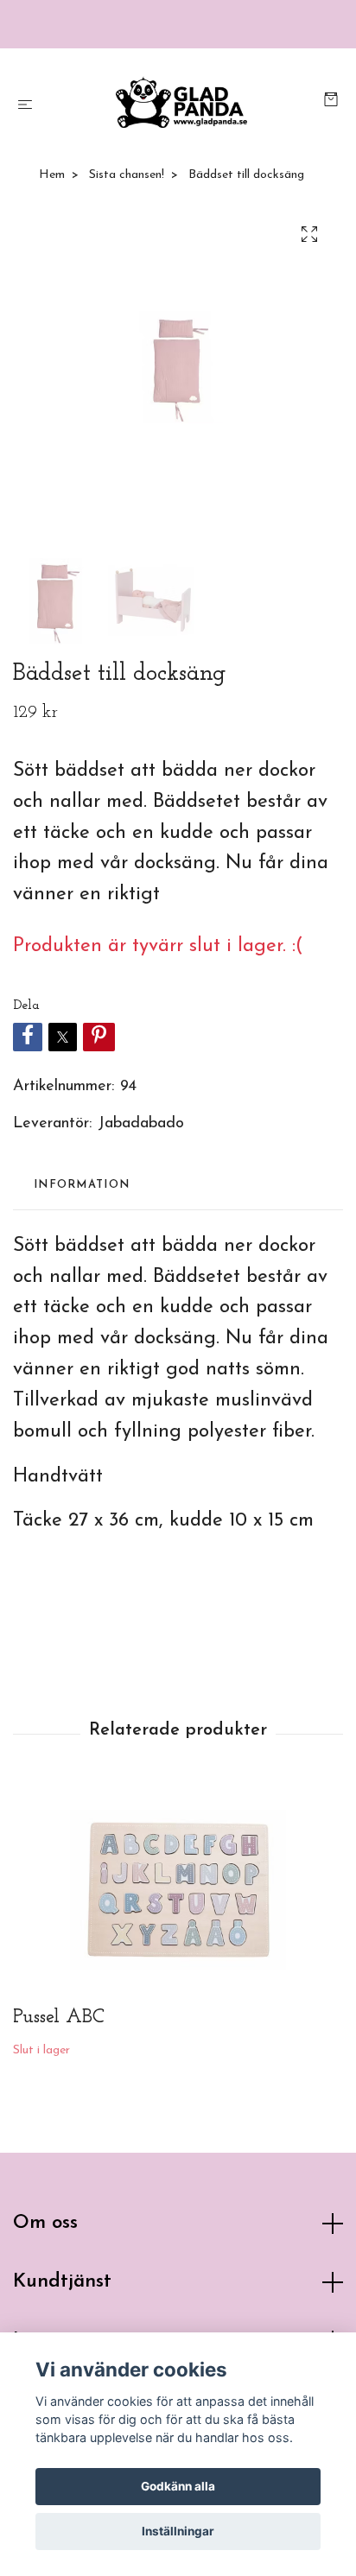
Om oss (45, 2223)
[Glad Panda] (182, 102)
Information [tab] (82, 1185)
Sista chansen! (127, 175)
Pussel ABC (59, 2018)
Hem (52, 175)
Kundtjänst (62, 2282)
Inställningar (178, 2531)
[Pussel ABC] (178, 1890)
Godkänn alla (178, 2486)
